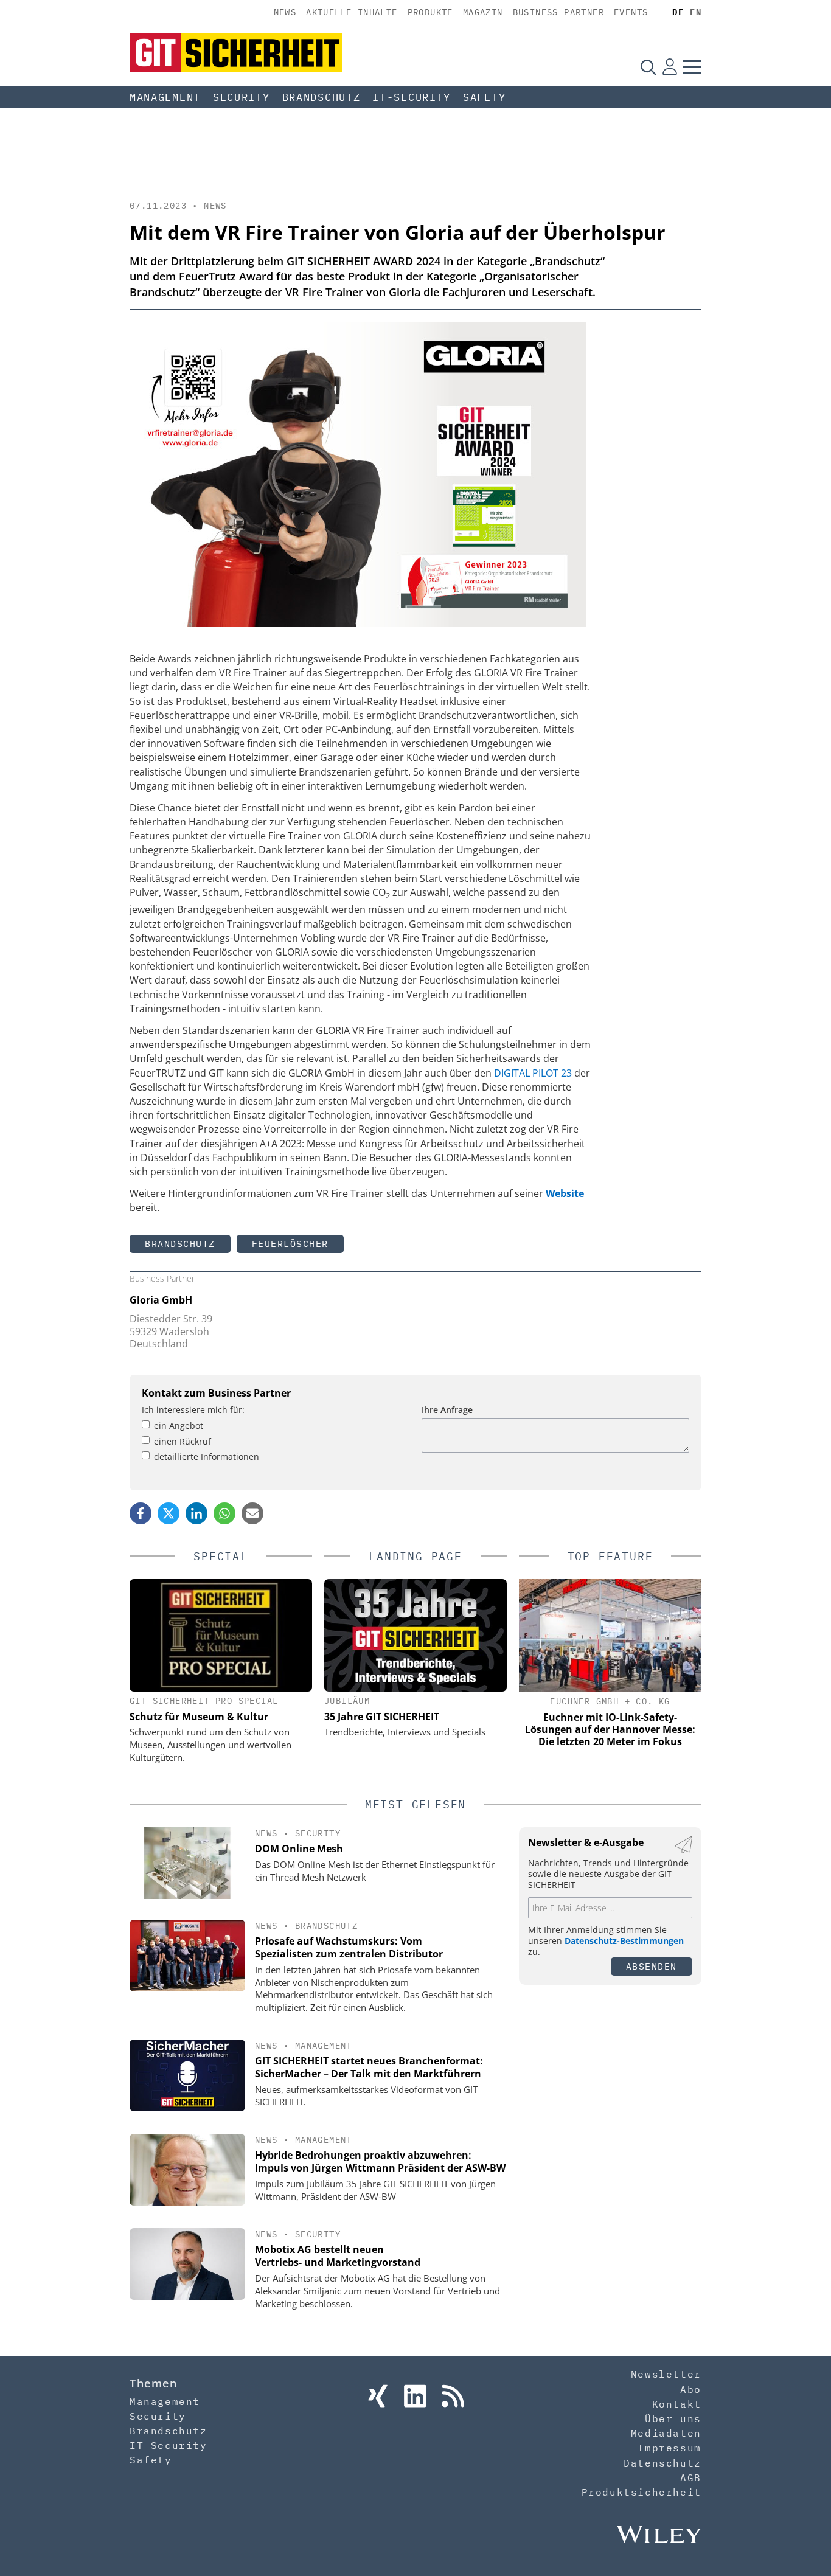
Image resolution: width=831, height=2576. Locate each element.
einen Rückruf (183, 1441)
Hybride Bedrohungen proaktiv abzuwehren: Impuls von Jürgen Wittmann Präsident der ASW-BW (380, 2161)
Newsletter (666, 2374)
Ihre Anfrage (447, 1410)
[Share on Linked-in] (196, 1513)
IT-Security (412, 97)
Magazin (483, 12)
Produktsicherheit (642, 2492)
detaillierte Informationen (207, 1456)
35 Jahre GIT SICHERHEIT (382, 1717)
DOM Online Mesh (299, 1849)
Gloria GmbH (161, 1300)
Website (565, 1193)
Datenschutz (662, 2463)
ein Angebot (179, 1425)
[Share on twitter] (169, 1513)
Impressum (669, 2448)
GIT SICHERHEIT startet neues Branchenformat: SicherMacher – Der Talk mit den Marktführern (369, 2067)
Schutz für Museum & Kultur (199, 1717)
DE (678, 12)
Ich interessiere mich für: (193, 1410)
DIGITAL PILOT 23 (533, 1073)
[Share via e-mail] (252, 1513)
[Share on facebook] (141, 1513)
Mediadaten (666, 2433)
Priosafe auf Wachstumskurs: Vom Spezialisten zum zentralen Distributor (349, 1947)
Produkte (430, 12)
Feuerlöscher (290, 1244)
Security (242, 97)
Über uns (673, 2418)
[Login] (670, 67)
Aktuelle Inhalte (352, 12)
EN (696, 12)
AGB (691, 2477)
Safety (484, 97)
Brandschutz (322, 97)
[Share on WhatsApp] (224, 1513)
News (285, 12)
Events (631, 12)
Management (165, 97)
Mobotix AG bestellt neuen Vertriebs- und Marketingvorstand (338, 2256)
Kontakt (677, 2404)
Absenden (652, 1966)
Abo (691, 2389)
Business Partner (558, 12)
